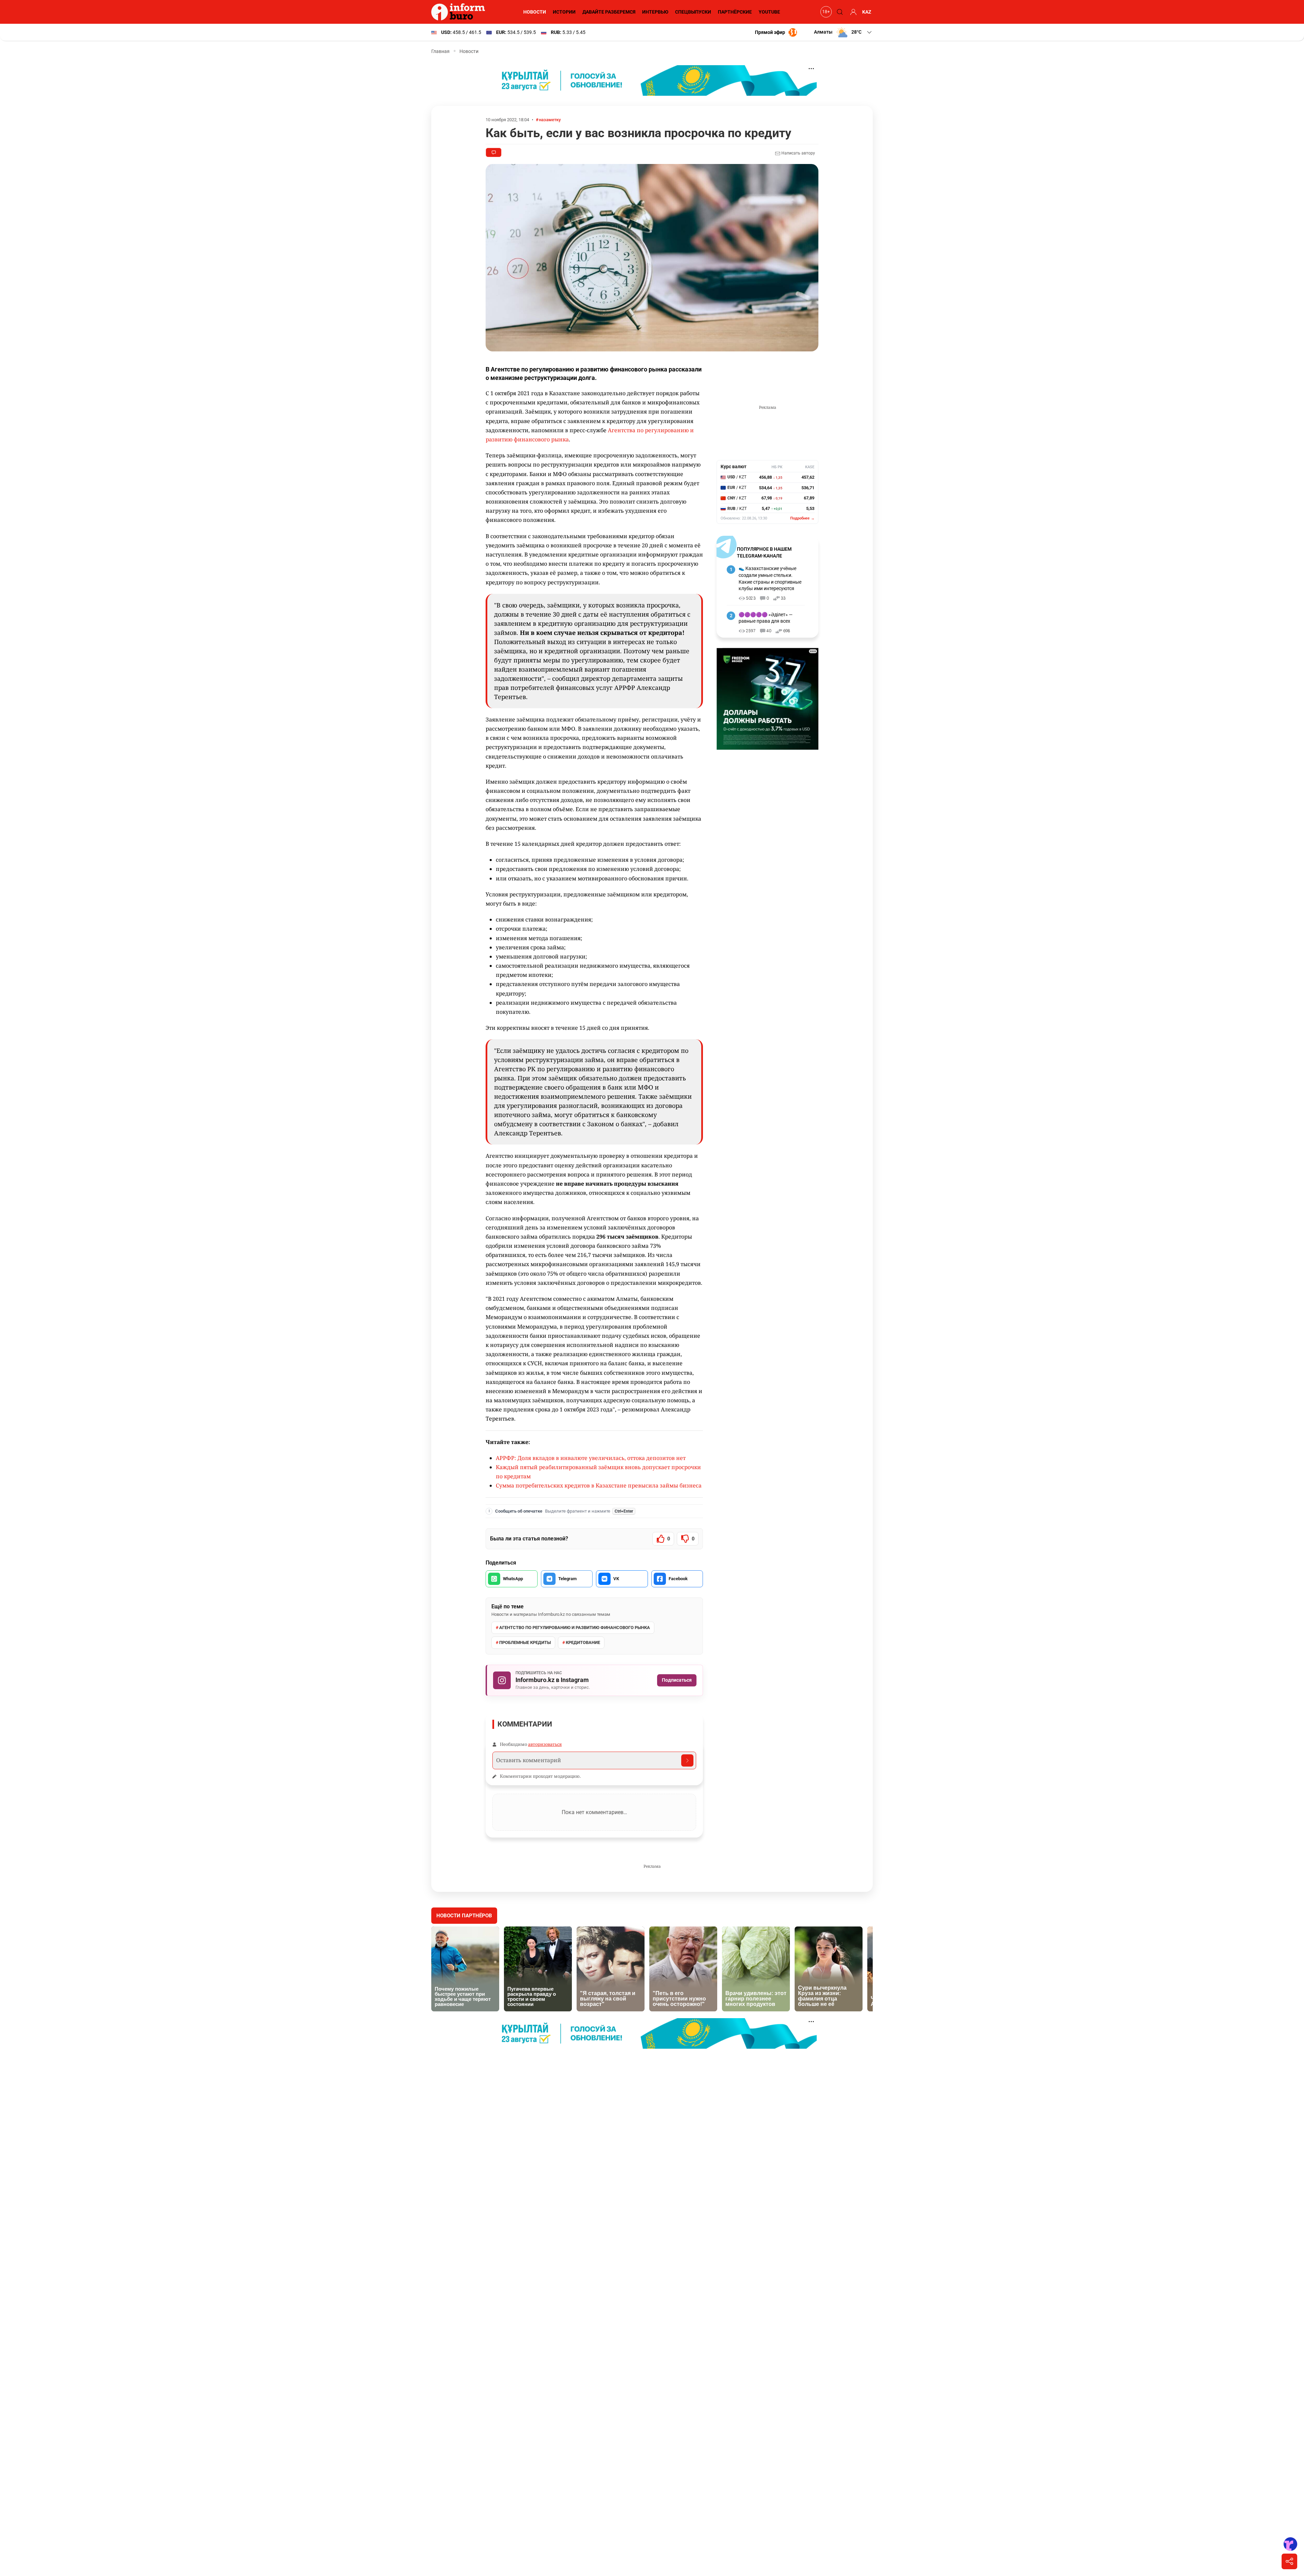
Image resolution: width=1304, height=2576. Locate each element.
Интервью (655, 12)
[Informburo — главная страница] (460, 12)
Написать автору (798, 153)
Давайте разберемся (609, 12)
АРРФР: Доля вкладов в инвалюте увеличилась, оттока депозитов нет (591, 1458)
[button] (843, 32)
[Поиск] (839, 12)
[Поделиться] (1289, 2561)
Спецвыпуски (693, 12)
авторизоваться (545, 1744)
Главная (440, 51)
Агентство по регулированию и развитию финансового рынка (575, 1628)
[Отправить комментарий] (687, 1760)
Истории (564, 12)
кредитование (583, 1642)
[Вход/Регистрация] (852, 12)
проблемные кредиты (525, 1642)
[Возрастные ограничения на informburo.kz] (825, 12)
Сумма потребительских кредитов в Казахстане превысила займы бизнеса (599, 1485)
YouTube (769, 12)
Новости (535, 12)
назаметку (550, 120)
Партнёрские (735, 12)
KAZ (867, 12)
